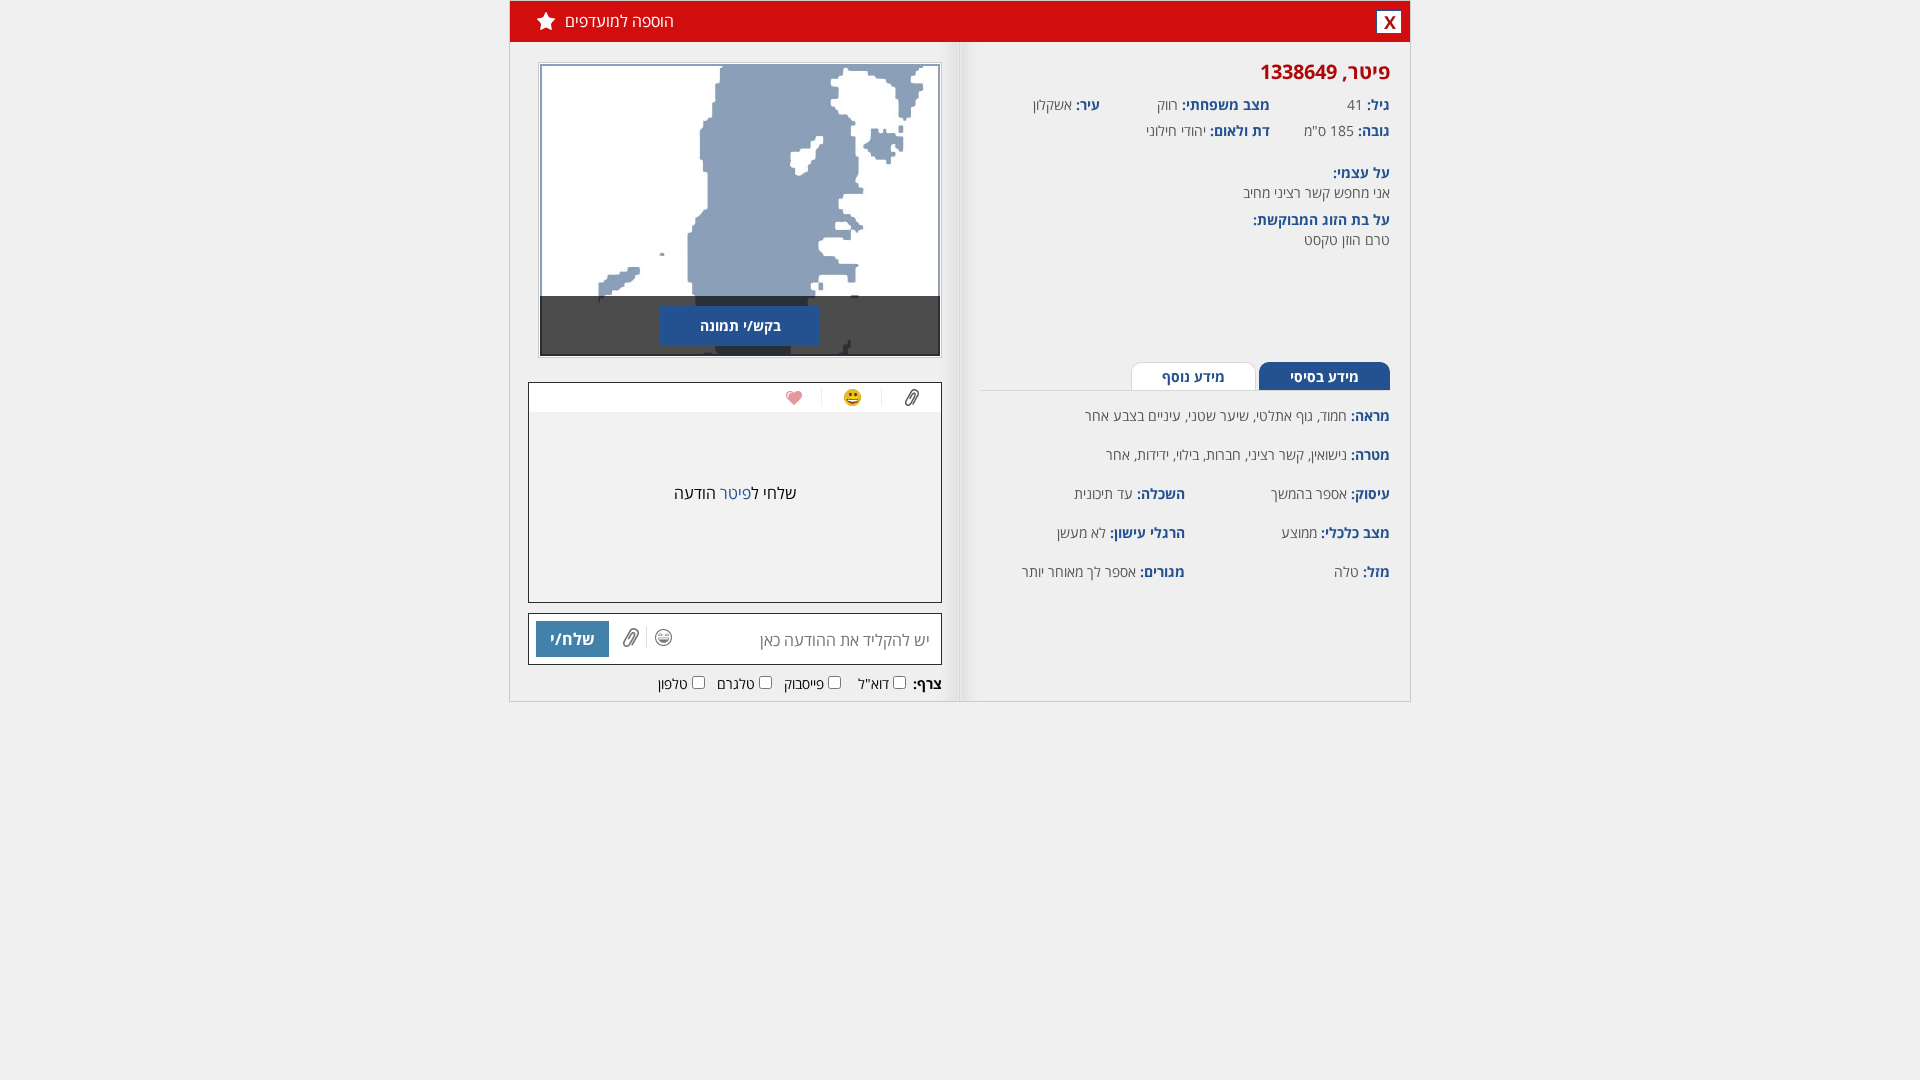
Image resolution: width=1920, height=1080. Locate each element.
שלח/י (572, 639)
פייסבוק (804, 683)
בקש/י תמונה (740, 325)
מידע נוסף (1193, 376)
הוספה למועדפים (619, 21)
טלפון (673, 683)
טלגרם (736, 683)
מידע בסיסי (1324, 376)
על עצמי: (1361, 172)
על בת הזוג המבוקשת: (1321, 219)
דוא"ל (873, 683)
